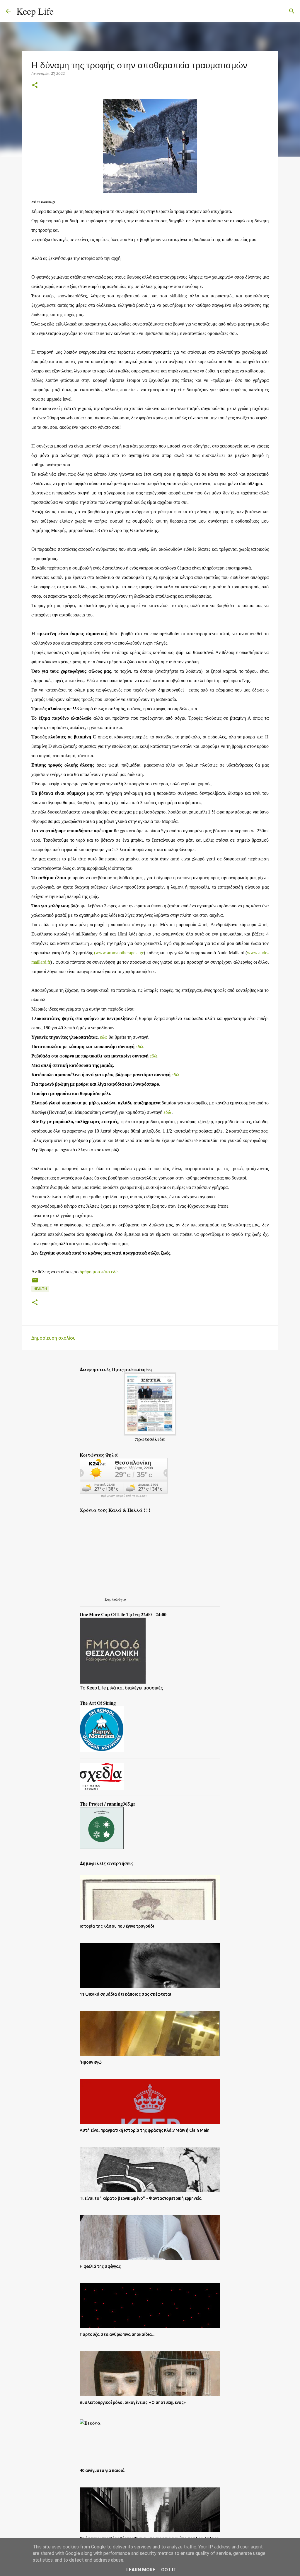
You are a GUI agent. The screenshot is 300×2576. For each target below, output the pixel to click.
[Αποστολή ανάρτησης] (35, 1282)
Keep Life (35, 11)
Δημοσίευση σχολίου (53, 1338)
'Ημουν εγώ (91, 2062)
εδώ (104, 1037)
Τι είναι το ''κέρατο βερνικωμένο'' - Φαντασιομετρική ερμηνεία (141, 2198)
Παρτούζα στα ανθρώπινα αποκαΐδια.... (117, 2334)
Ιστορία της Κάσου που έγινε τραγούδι (117, 1926)
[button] (35, 85)
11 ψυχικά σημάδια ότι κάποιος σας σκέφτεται (125, 1994)
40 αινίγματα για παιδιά (102, 2470)
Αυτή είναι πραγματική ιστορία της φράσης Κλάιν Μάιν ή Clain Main (145, 2130)
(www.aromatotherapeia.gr (119, 953)
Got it (169, 2570)
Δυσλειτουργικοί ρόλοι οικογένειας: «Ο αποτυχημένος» (133, 2402)
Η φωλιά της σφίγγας (100, 2266)
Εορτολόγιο (115, 1599)
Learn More (141, 2570)
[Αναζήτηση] (62, 11)
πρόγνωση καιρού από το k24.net (124, 1496)
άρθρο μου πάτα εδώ (99, 1272)
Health (40, 1289)
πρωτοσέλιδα (150, 1439)
